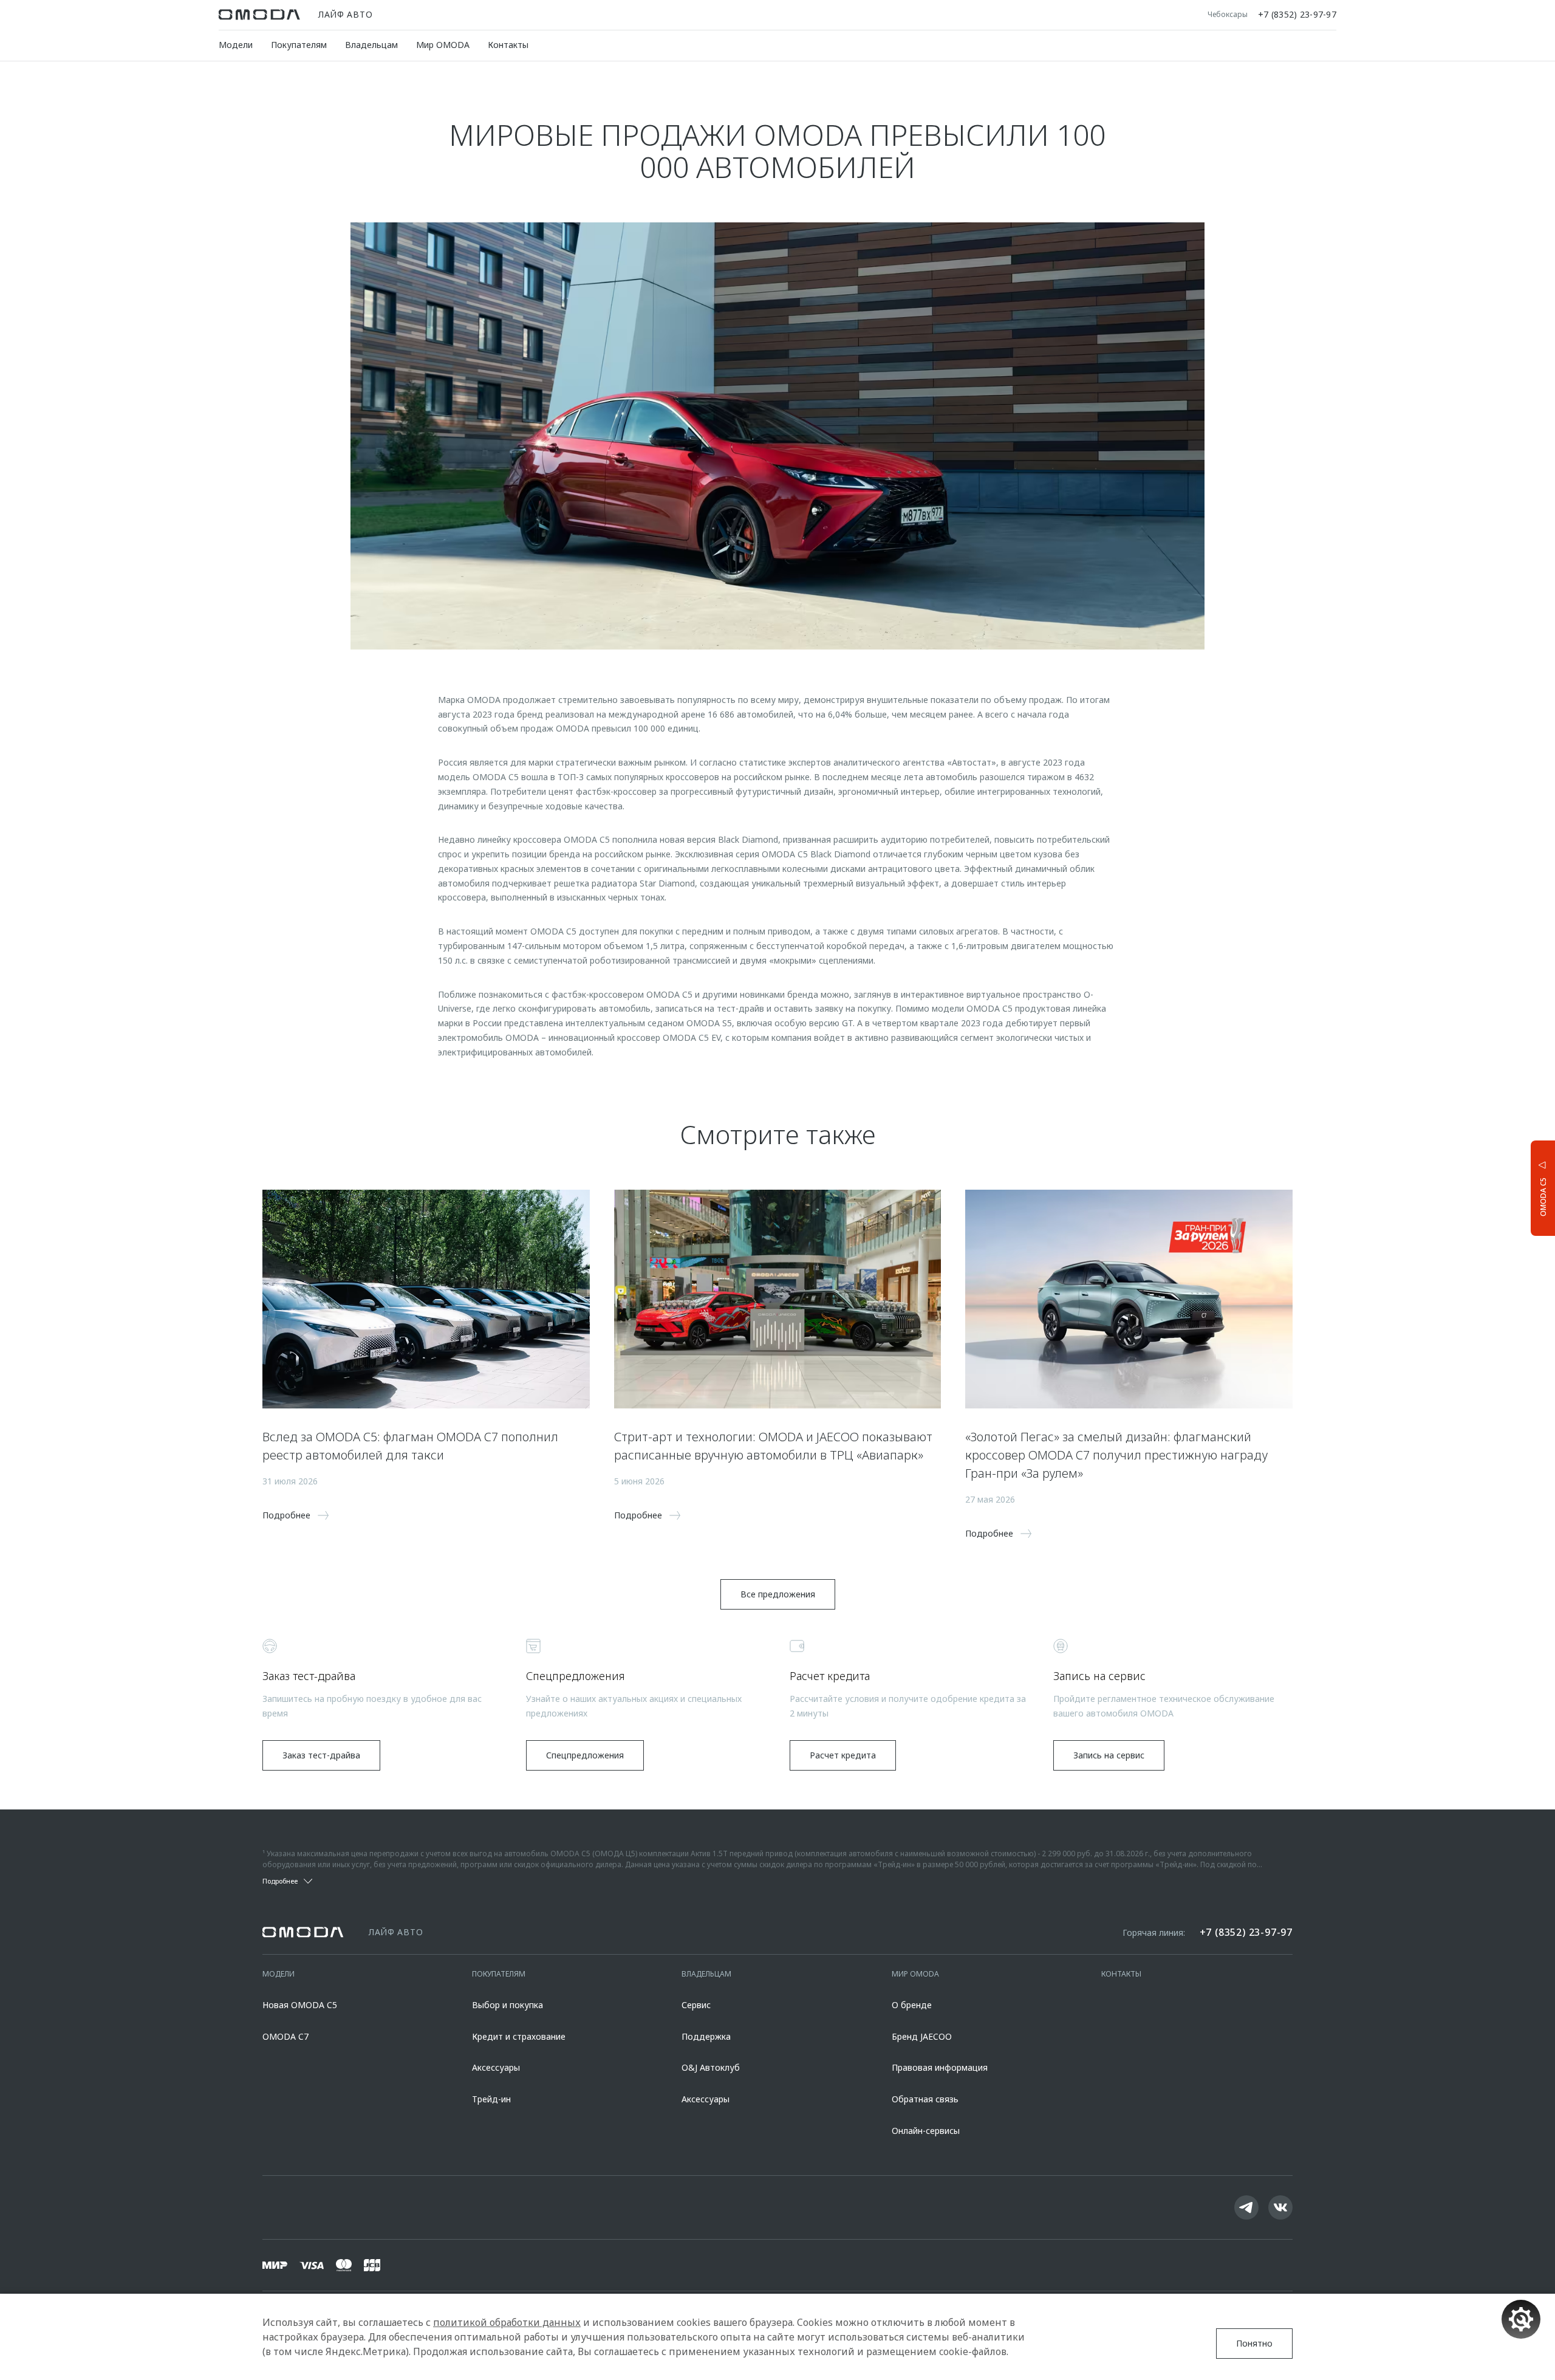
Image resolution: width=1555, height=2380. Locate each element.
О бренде (912, 2005)
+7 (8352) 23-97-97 (1297, 15)
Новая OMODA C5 (300, 2005)
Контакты (508, 45)
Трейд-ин (491, 2099)
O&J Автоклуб (711, 2067)
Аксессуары (496, 2067)
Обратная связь (925, 2099)
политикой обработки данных (507, 2322)
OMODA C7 (285, 2036)
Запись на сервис (1109, 1755)
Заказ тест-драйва (321, 1755)
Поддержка (706, 2036)
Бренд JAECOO (922, 2036)
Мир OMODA (443, 45)
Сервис (696, 2005)
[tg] (1246, 2207)
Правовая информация (940, 2067)
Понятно (1254, 2343)
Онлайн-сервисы (926, 2131)
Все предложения (778, 1594)
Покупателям (299, 45)
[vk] (1280, 2207)
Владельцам (371, 45)
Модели (236, 45)
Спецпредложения (585, 1755)
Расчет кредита (843, 1755)
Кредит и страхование (519, 2036)
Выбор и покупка (508, 2005)
